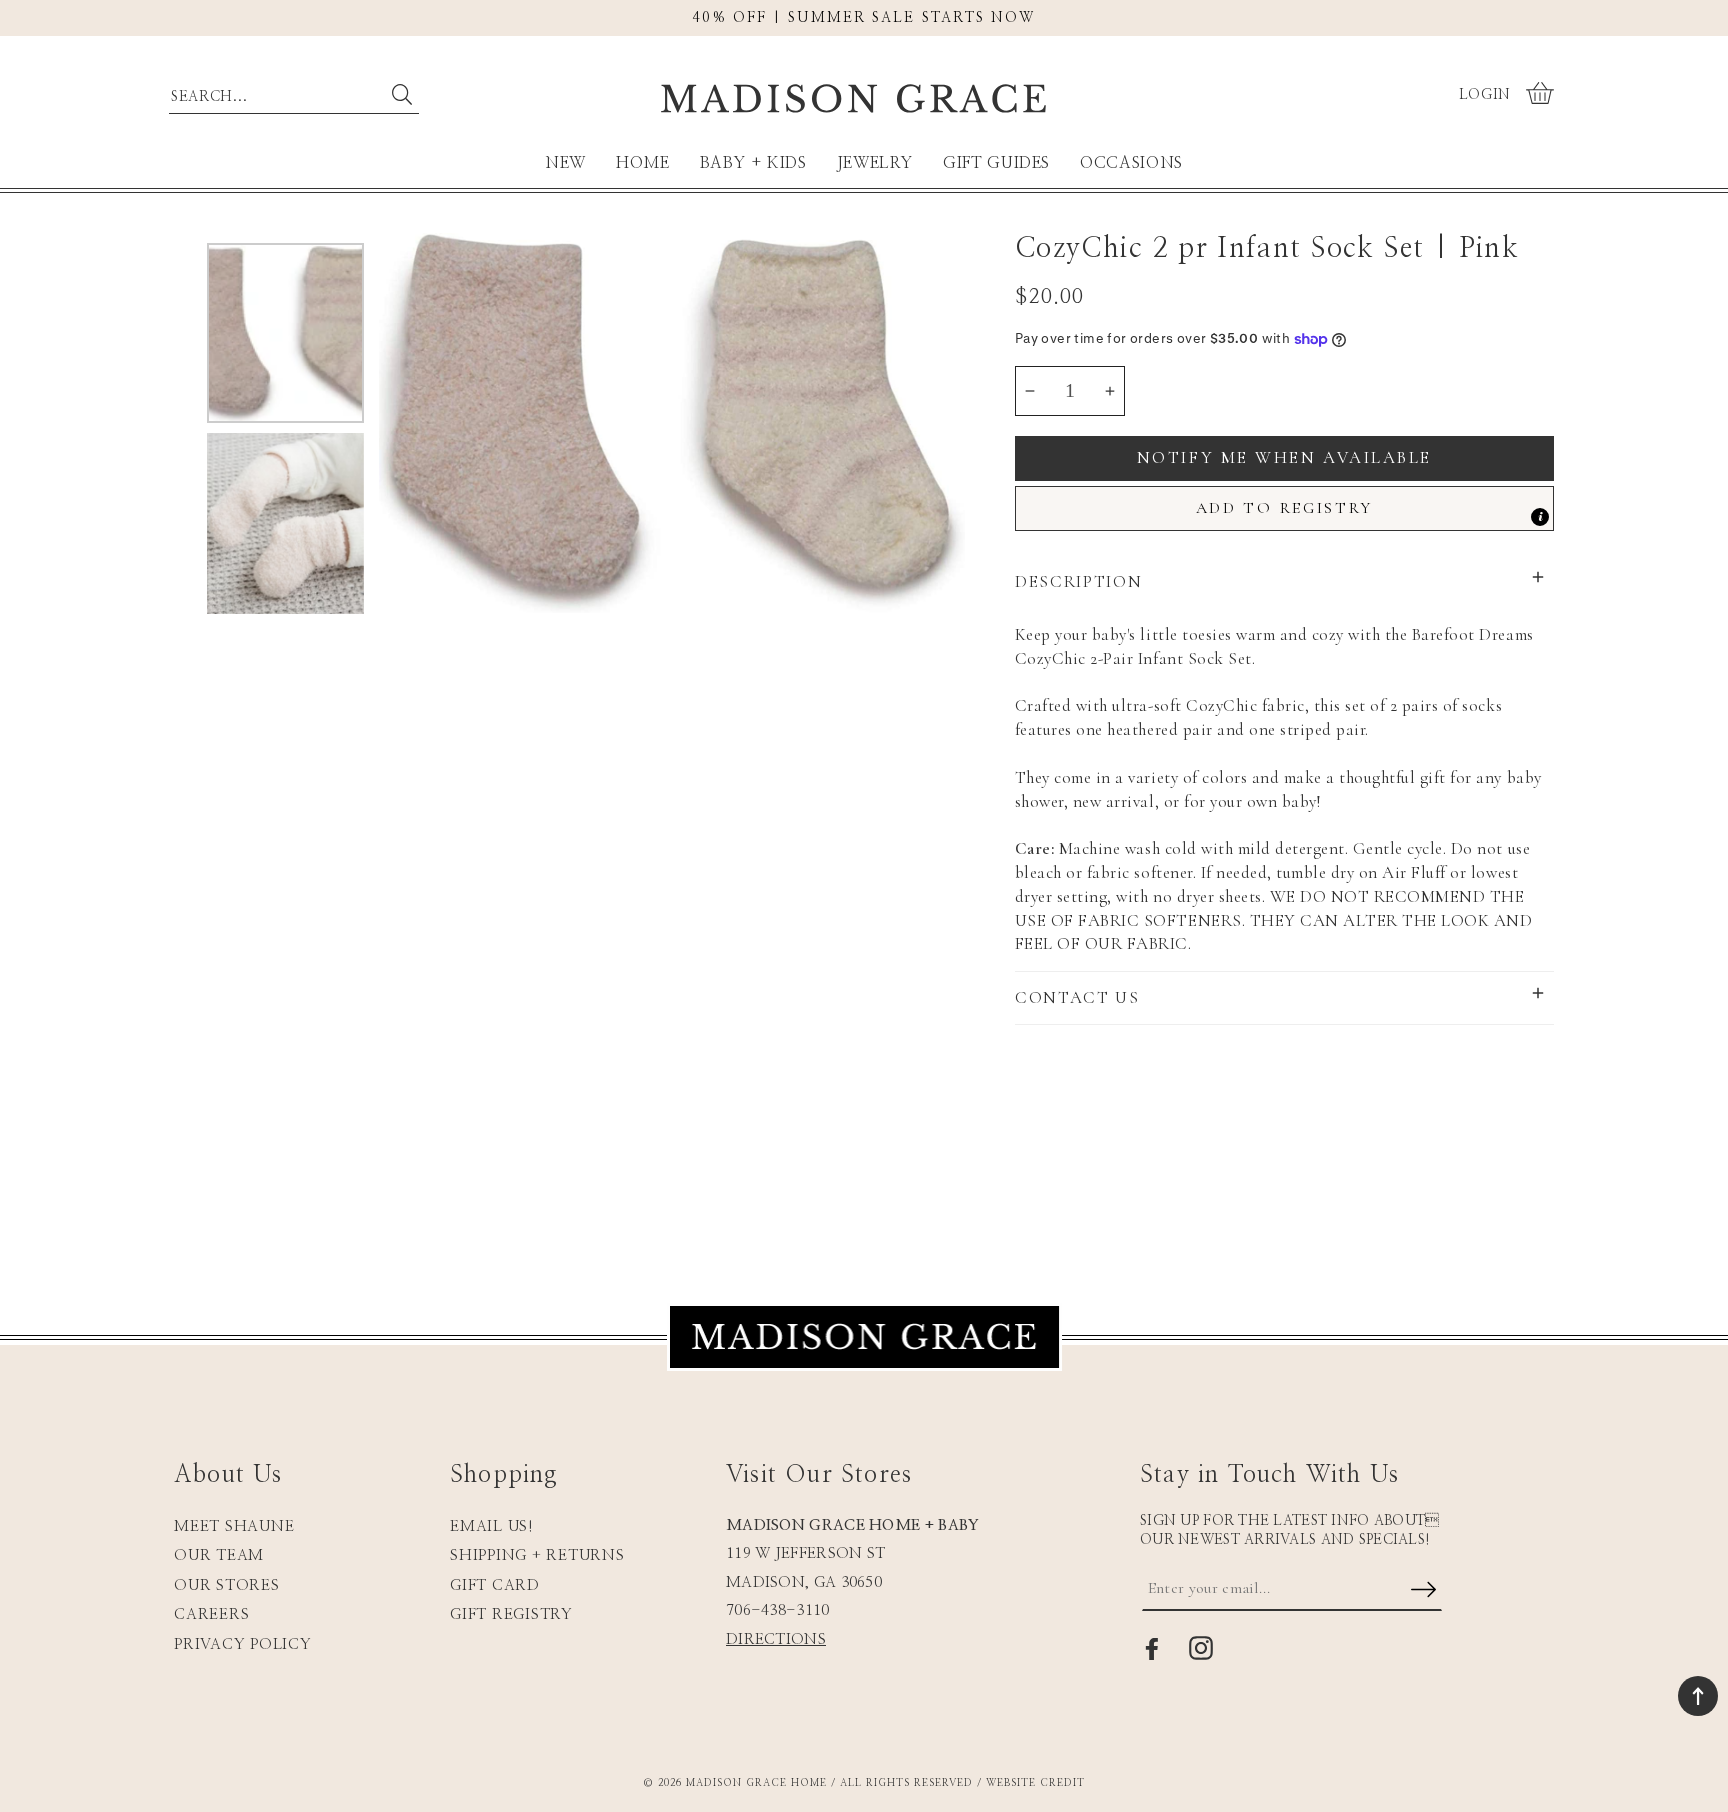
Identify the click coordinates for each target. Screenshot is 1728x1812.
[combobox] (294, 92)
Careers (211, 1614)
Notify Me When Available (1284, 457)
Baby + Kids (753, 163)
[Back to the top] (1698, 1696)
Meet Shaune (234, 1526)
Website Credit (1035, 1783)
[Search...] (401, 95)
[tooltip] (1540, 517)
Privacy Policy (243, 1644)
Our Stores (227, 1585)
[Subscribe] (1423, 1591)
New (565, 163)
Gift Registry (511, 1614)
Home (643, 163)
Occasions (1131, 163)
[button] (1542, 95)
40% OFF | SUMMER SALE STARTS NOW (863, 18)
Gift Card (495, 1585)
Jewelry (875, 163)
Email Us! (492, 1526)
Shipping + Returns (537, 1555)
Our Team (219, 1555)
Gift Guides (996, 163)
